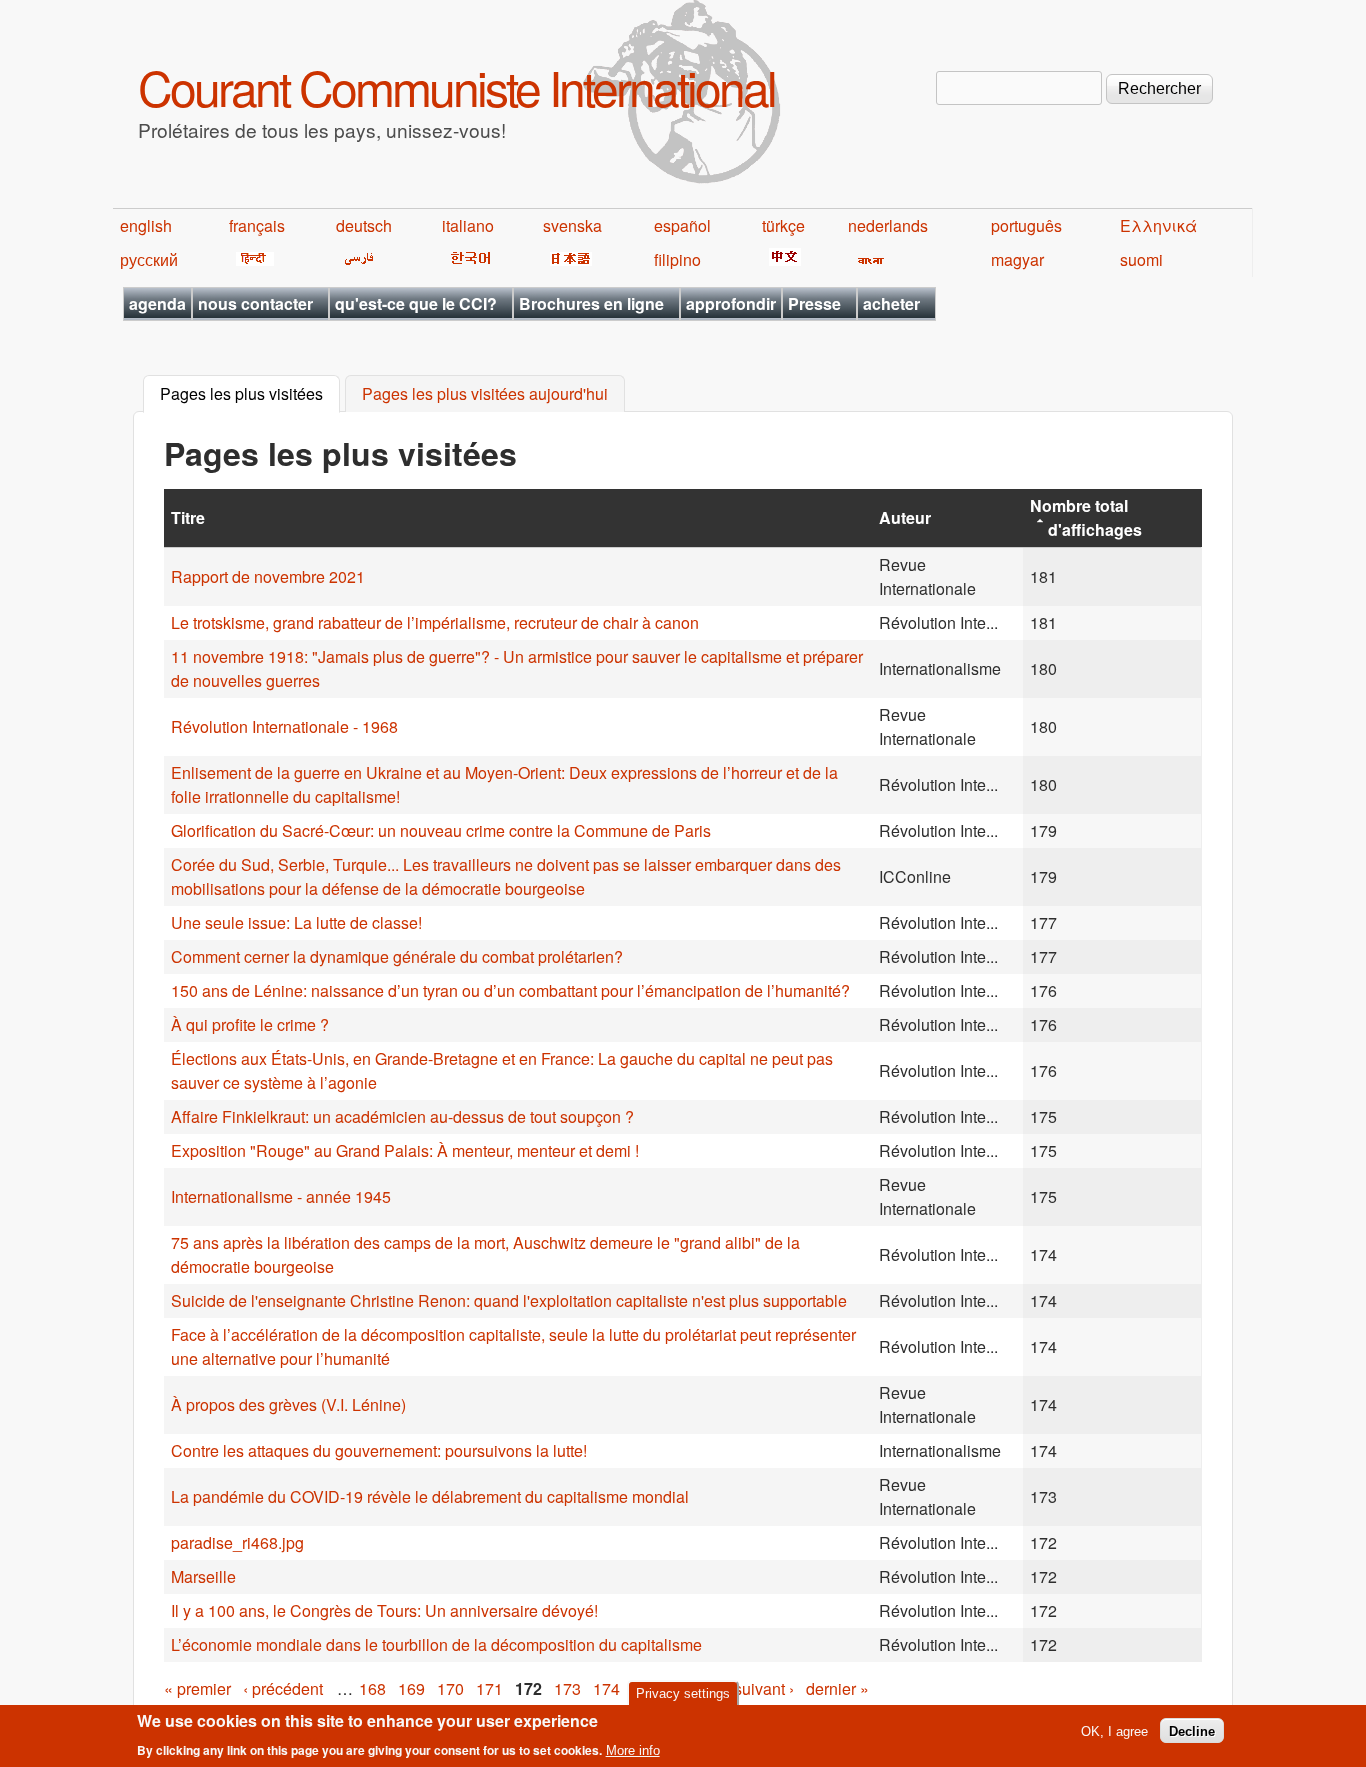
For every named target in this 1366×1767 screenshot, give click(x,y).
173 (567, 1688)
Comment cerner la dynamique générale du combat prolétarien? (397, 956)
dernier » (837, 1688)
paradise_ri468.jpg (237, 1542)
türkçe (783, 225)
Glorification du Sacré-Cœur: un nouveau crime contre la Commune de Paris (441, 830)
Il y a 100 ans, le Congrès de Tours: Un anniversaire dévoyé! (384, 1610)
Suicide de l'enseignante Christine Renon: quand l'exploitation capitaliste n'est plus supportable (509, 1300)
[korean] (467, 259)
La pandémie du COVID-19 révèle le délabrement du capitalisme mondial (430, 1496)
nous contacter (255, 303)
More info (633, 1750)
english (146, 225)
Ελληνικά (1158, 225)
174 (606, 1688)
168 (372, 1688)
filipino (677, 259)
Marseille (203, 1576)
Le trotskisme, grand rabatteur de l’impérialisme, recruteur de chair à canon (435, 622)
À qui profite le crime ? (250, 1024)
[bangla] (867, 259)
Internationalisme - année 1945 (281, 1196)
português (1026, 225)
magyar (1017, 259)
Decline (1192, 1730)
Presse (814, 303)
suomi (1141, 259)
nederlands (888, 225)
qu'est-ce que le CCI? (416, 303)
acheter (891, 303)
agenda (157, 303)
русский (149, 259)
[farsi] (355, 259)
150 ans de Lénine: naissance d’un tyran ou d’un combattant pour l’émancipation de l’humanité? (510, 990)
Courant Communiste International (456, 86)
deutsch (364, 225)
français (257, 225)
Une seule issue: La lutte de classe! (296, 922)
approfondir (731, 303)
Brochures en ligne (591, 303)
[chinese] (781, 259)
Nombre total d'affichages (1086, 517)
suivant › (764, 1688)
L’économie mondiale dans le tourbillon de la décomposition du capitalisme (436, 1644)
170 (450, 1688)
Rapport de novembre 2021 (268, 576)
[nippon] (567, 259)
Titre (188, 517)
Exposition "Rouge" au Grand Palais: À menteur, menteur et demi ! (405, 1150)
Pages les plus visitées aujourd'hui (485, 394)
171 (489, 1688)
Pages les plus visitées (250, 394)
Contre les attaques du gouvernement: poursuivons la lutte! (379, 1450)
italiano (468, 225)
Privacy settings (683, 1693)
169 (411, 1688)
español (682, 225)
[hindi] (251, 259)
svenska (572, 225)
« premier (197, 1688)
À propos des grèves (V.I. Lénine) (288, 1404)
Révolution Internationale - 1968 (284, 726)
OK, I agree (1114, 1730)
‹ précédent (283, 1688)
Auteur (905, 517)
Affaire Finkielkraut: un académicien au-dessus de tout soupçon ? (402, 1116)
